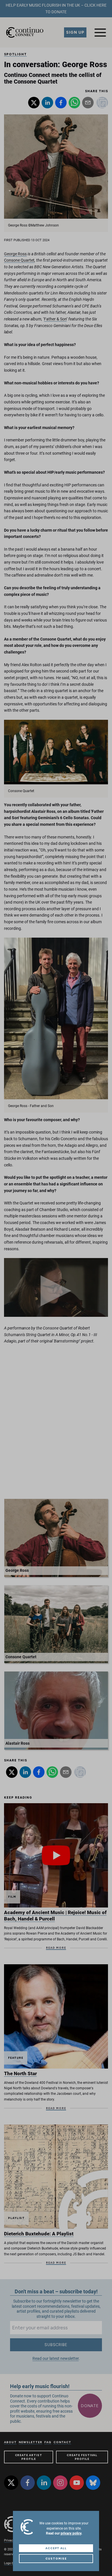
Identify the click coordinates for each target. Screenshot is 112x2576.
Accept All (56, 2548)
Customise (56, 2559)
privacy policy (71, 2533)
